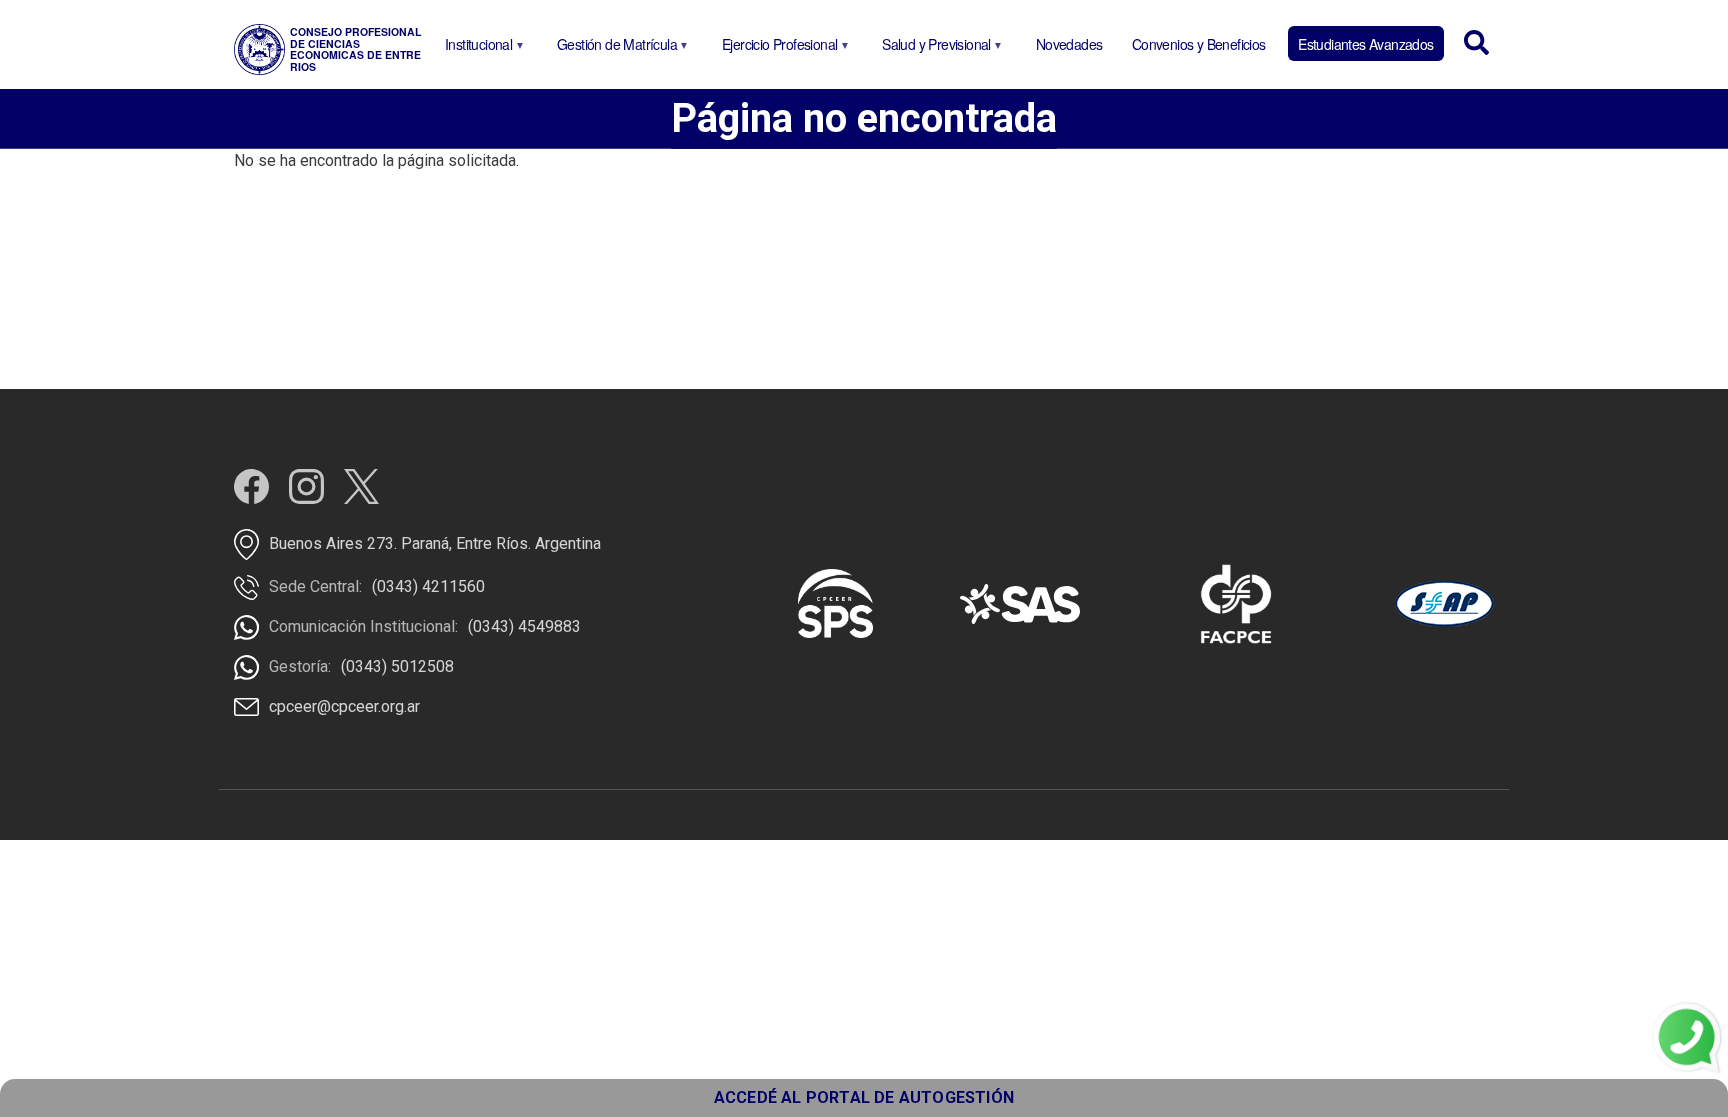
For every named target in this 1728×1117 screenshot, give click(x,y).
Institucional (475, 47)
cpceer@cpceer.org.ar (344, 706)
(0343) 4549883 (524, 626)
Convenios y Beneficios (1199, 44)
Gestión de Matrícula (613, 47)
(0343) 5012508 (397, 666)
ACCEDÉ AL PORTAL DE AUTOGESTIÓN (864, 1097)
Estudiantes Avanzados (1365, 44)
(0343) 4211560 (428, 586)
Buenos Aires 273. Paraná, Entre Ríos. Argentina (435, 543)
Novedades (1069, 44)
